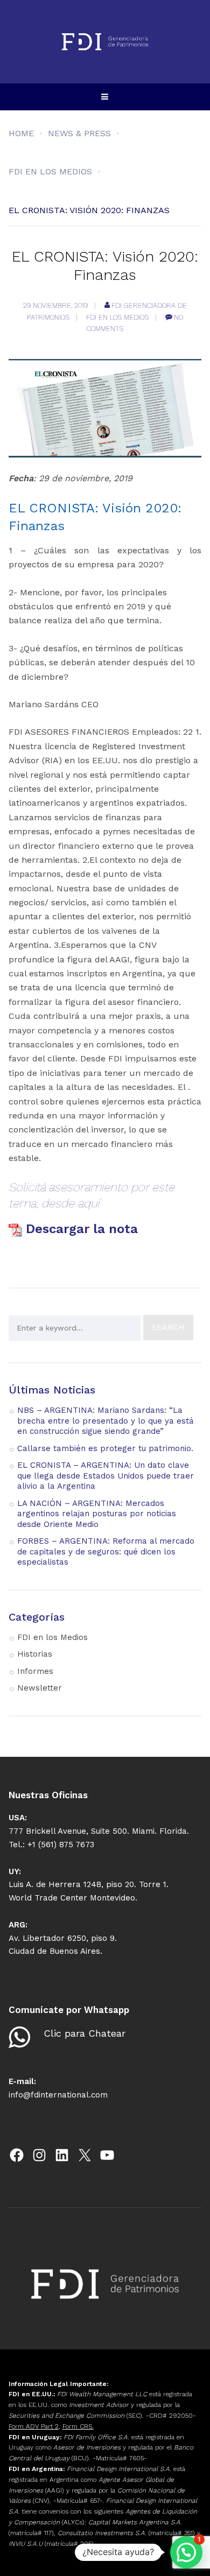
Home (21, 133)
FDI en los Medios (117, 317)
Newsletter (40, 1688)
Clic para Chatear (85, 2033)
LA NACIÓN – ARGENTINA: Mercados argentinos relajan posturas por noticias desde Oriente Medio (97, 1514)
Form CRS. (78, 2426)
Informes (35, 1671)
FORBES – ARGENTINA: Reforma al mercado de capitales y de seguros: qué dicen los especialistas (106, 1551)
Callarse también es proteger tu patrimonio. (105, 1448)
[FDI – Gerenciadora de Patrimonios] (105, 42)
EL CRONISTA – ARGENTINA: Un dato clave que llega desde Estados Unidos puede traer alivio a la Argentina (106, 1476)
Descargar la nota (84, 1229)
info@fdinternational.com (58, 2095)
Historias (35, 1654)
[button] (186, 2552)
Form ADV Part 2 (34, 2426)
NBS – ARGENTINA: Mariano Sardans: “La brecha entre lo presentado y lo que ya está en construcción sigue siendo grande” (106, 1421)
